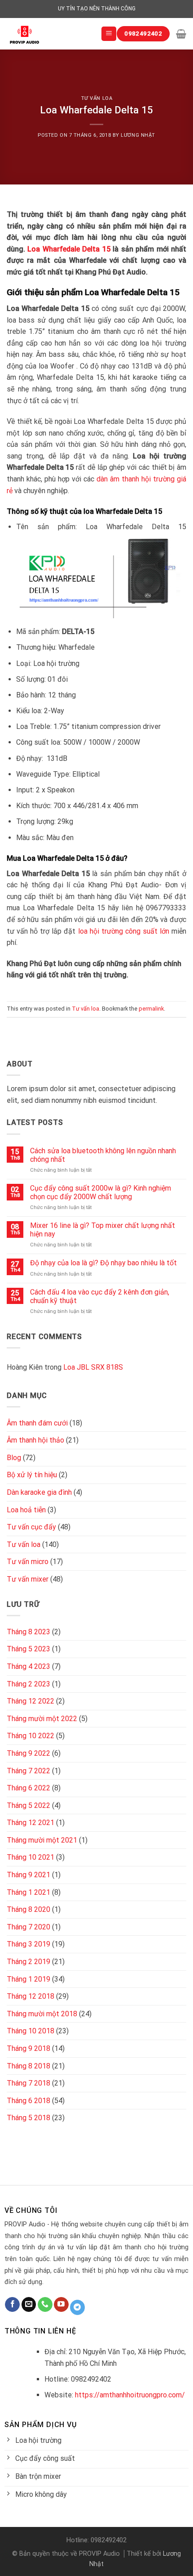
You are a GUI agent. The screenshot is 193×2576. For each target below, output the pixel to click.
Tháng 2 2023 (29, 1684)
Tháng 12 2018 (31, 1996)
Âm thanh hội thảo (35, 1440)
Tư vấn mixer (28, 1579)
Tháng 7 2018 (29, 2083)
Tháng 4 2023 (29, 1666)
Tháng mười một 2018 (42, 2014)
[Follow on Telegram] (77, 2307)
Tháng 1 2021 (29, 1892)
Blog (14, 1458)
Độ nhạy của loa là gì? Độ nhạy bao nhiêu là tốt (103, 1263)
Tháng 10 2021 (31, 1857)
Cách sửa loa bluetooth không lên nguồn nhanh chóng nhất (103, 1155)
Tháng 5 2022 (29, 1805)
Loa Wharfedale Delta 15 (69, 249)
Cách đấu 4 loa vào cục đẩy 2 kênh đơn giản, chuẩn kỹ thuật (100, 1296)
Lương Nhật (138, 135)
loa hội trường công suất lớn (124, 931)
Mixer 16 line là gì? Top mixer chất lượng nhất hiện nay (103, 1230)
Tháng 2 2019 (29, 1962)
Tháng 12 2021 (31, 1823)
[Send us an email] (29, 2305)
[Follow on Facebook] (12, 2305)
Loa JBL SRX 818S (93, 1367)
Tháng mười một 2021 (42, 1840)
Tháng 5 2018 (29, 2118)
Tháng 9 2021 (29, 1875)
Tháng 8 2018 (29, 2066)
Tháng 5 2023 (29, 1649)
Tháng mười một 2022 (42, 1719)
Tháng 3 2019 (29, 1944)
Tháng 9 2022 (29, 1753)
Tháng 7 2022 (29, 1771)
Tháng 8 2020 (29, 1909)
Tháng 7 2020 (29, 1927)
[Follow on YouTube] (61, 2305)
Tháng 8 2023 (29, 1632)
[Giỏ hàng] (181, 34)
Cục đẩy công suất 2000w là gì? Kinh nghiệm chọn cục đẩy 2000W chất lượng (101, 1192)
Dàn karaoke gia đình (39, 1492)
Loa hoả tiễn (26, 1510)
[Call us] (45, 2305)
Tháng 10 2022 (31, 1736)
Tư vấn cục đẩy (31, 1527)
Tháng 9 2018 (29, 2048)
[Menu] (109, 34)
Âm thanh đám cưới (37, 1423)
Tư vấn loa (97, 98)
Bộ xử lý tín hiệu (32, 1475)
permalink (151, 1009)
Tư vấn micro (28, 1562)
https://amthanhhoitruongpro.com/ (130, 2395)
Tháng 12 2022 (31, 1701)
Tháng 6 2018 (29, 2101)
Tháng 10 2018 (31, 2031)
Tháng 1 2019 (29, 1979)
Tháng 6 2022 (29, 1788)
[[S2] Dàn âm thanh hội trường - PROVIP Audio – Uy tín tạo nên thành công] (47, 34)
